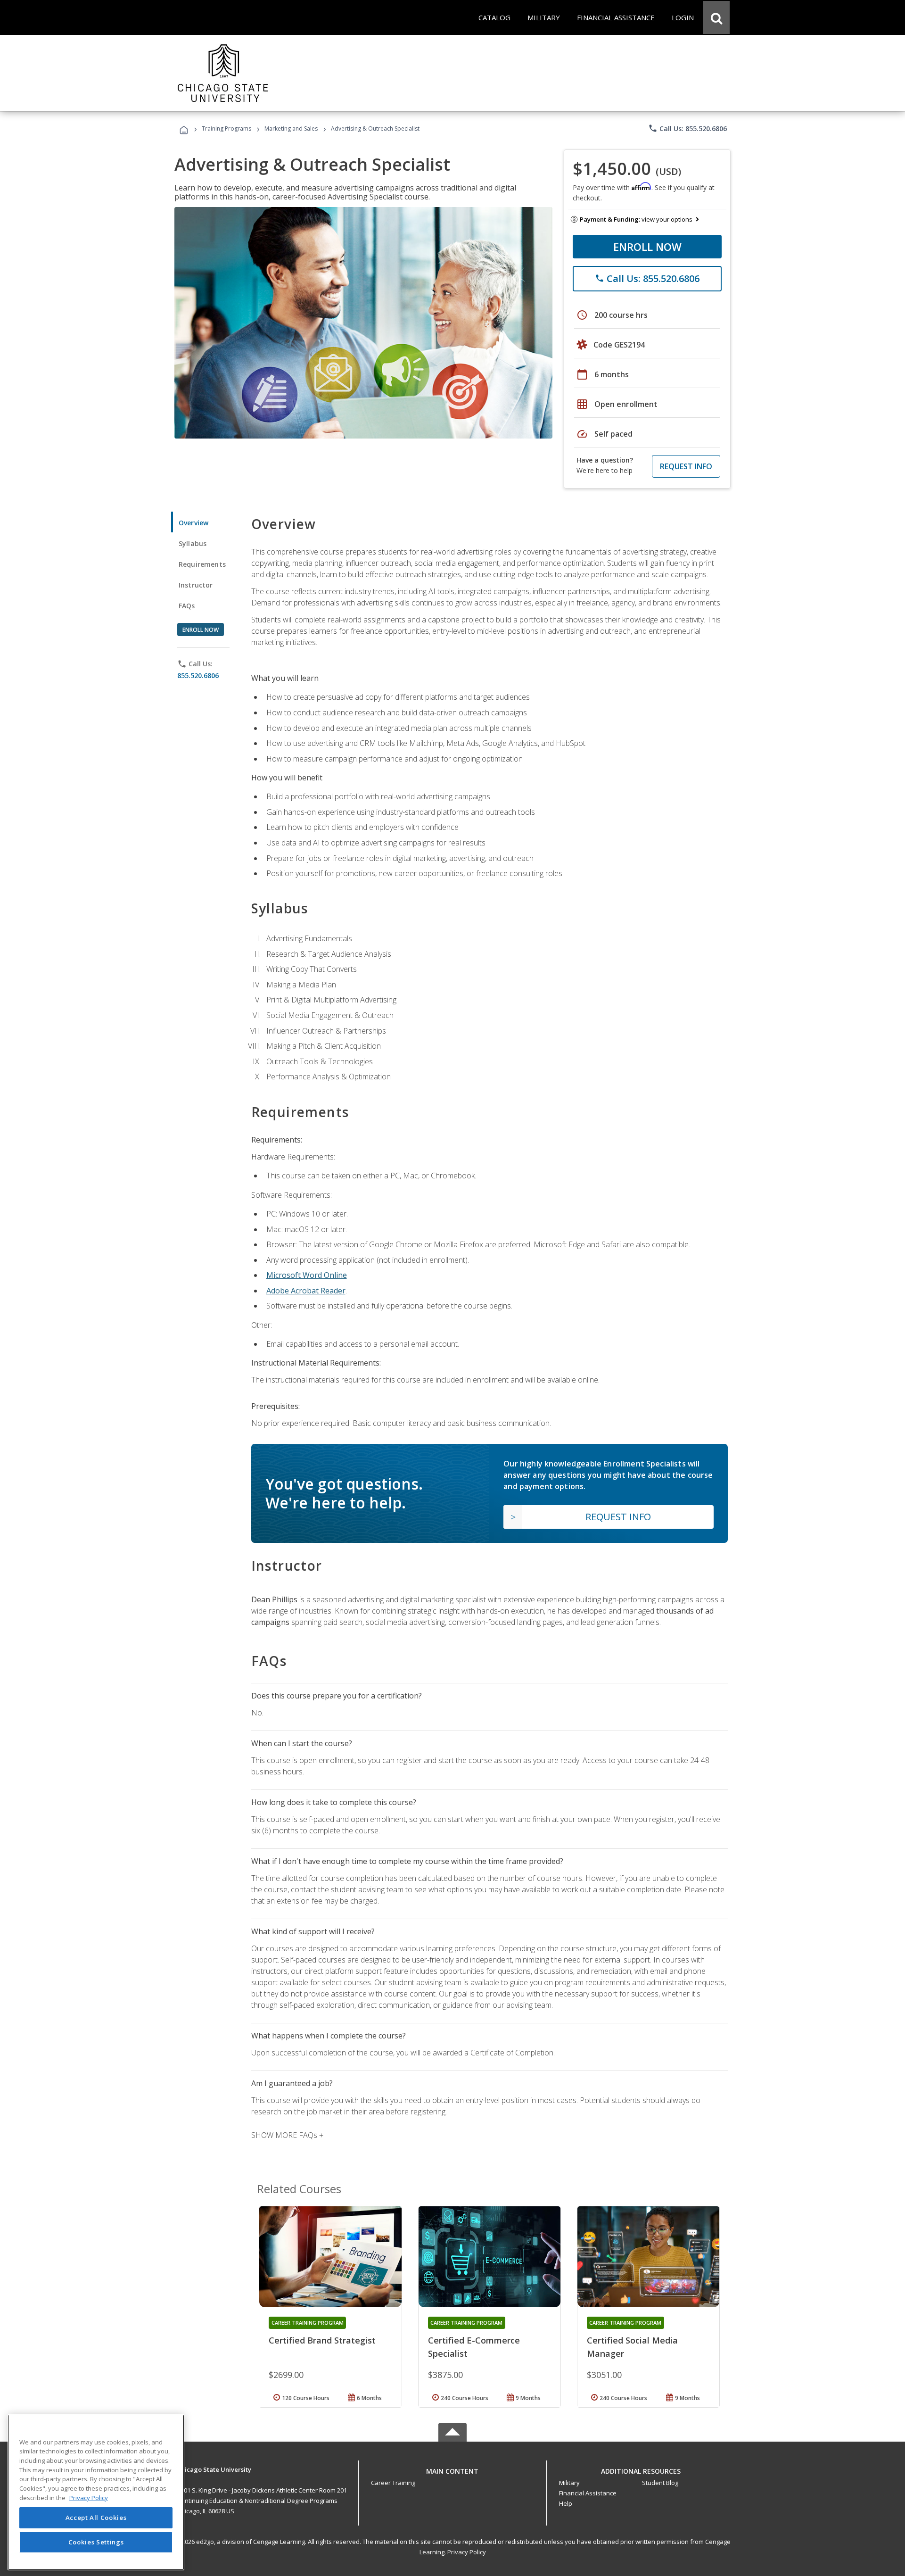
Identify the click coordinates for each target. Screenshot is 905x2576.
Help (566, 2503)
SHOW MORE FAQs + (287, 2135)
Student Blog (660, 2483)
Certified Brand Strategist (322, 2340)
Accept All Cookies (96, 2518)
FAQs (187, 606)
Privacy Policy (467, 2552)
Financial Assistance (588, 2493)
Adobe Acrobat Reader (306, 1291)
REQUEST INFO (686, 466)
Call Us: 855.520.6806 (687, 128)
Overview (193, 523)
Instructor (196, 585)
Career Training (393, 2483)
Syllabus (193, 543)
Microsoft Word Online (307, 1275)
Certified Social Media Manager (632, 2347)
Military (569, 2483)
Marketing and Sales (291, 128)
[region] (96, 2492)
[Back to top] (452, 2469)
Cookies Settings (96, 2542)
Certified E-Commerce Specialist (474, 2347)
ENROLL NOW (647, 247)
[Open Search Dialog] (716, 17)
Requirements (202, 564)
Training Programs (226, 128)
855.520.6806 (198, 675)
